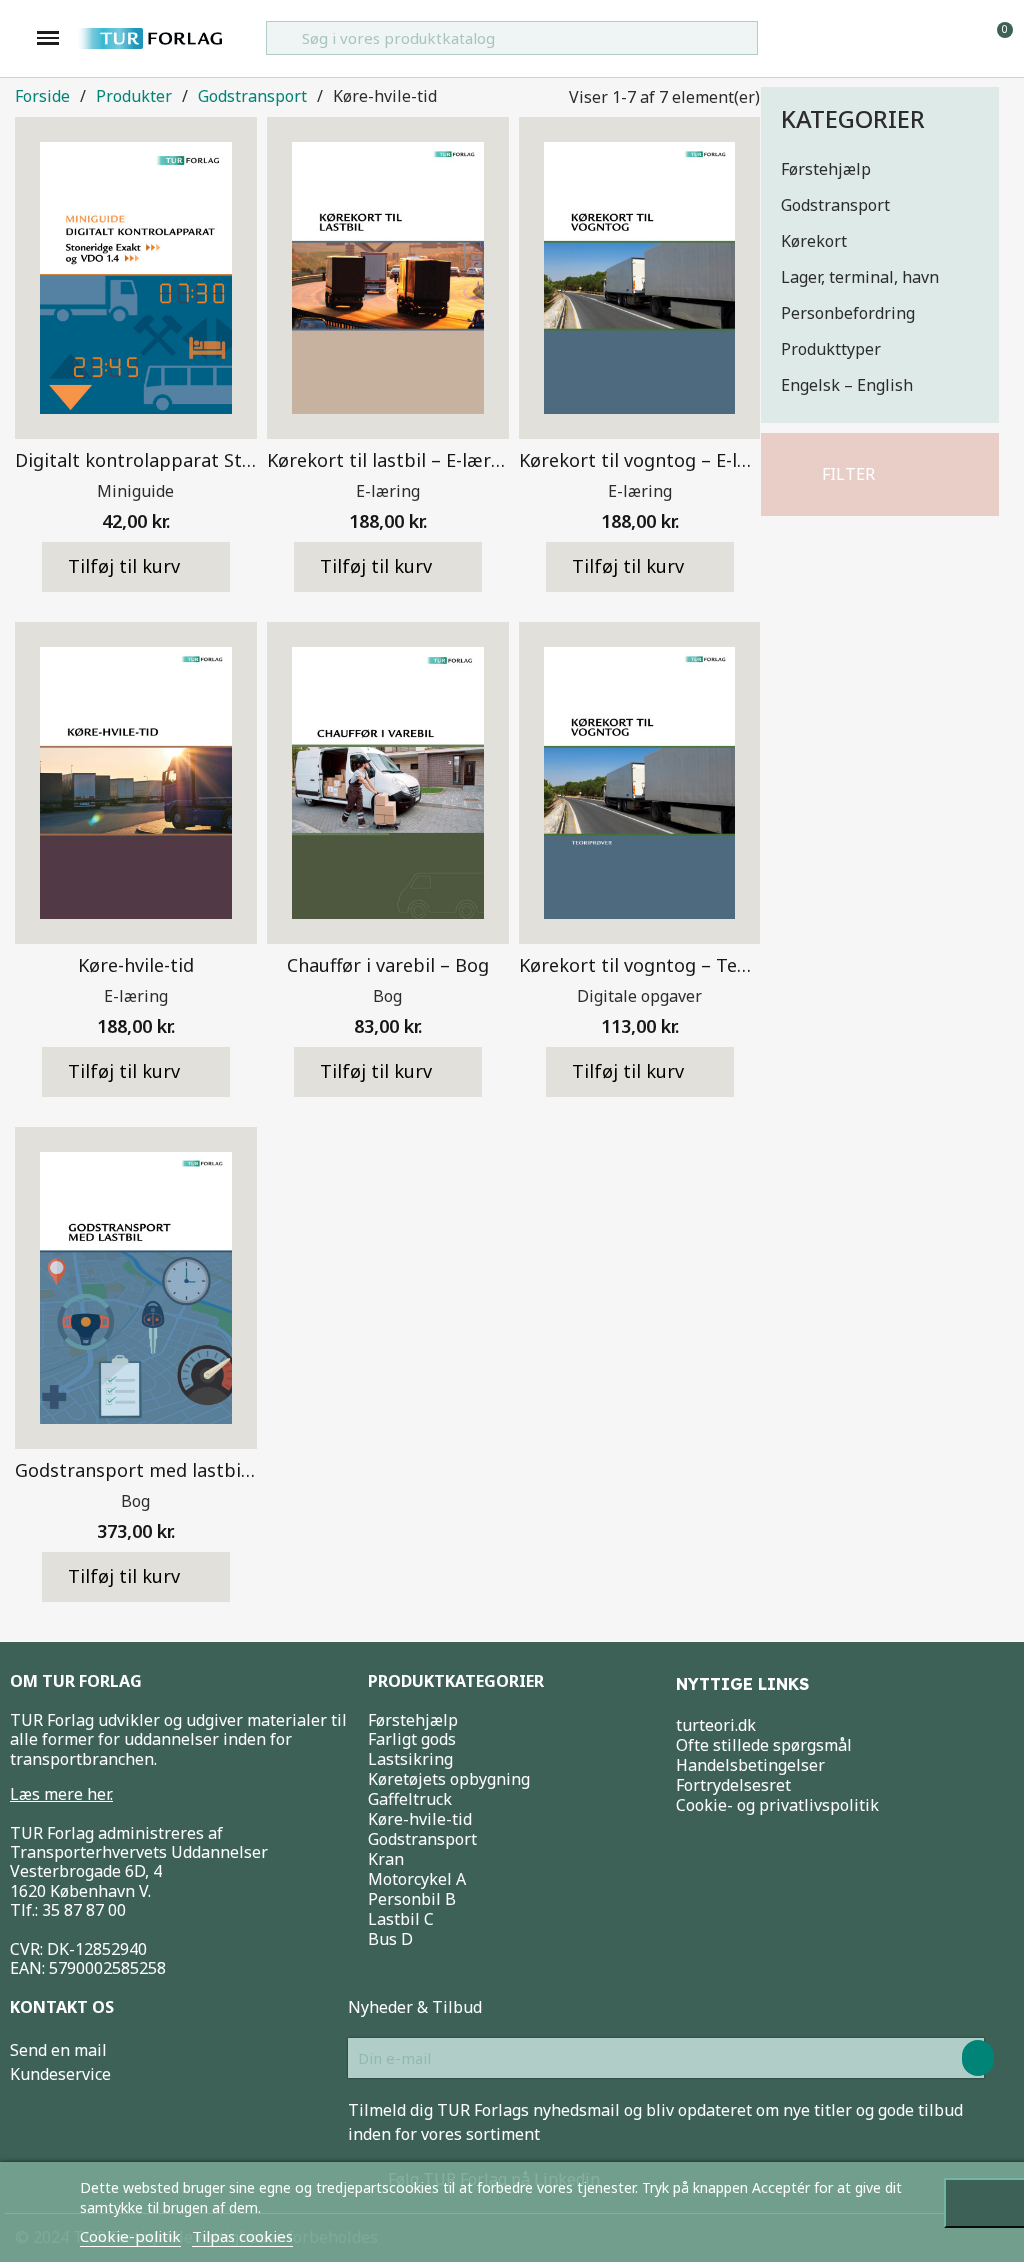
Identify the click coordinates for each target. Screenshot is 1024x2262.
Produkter (134, 96)
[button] (840, 474)
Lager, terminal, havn (860, 277)
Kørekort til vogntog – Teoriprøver (669, 965)
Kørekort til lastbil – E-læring (392, 460)
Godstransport (835, 205)
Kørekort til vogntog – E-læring (653, 460)
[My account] (964, 38)
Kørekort (814, 241)
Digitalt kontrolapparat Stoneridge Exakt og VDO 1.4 (243, 460)
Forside (42, 96)
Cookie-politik (130, 2236)
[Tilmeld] (978, 2058)
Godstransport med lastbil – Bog (157, 1470)
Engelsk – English (847, 385)
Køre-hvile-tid (136, 965)
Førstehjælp (826, 169)
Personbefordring (848, 313)
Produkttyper (831, 349)
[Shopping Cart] (996, 37)
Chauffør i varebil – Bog (388, 965)
